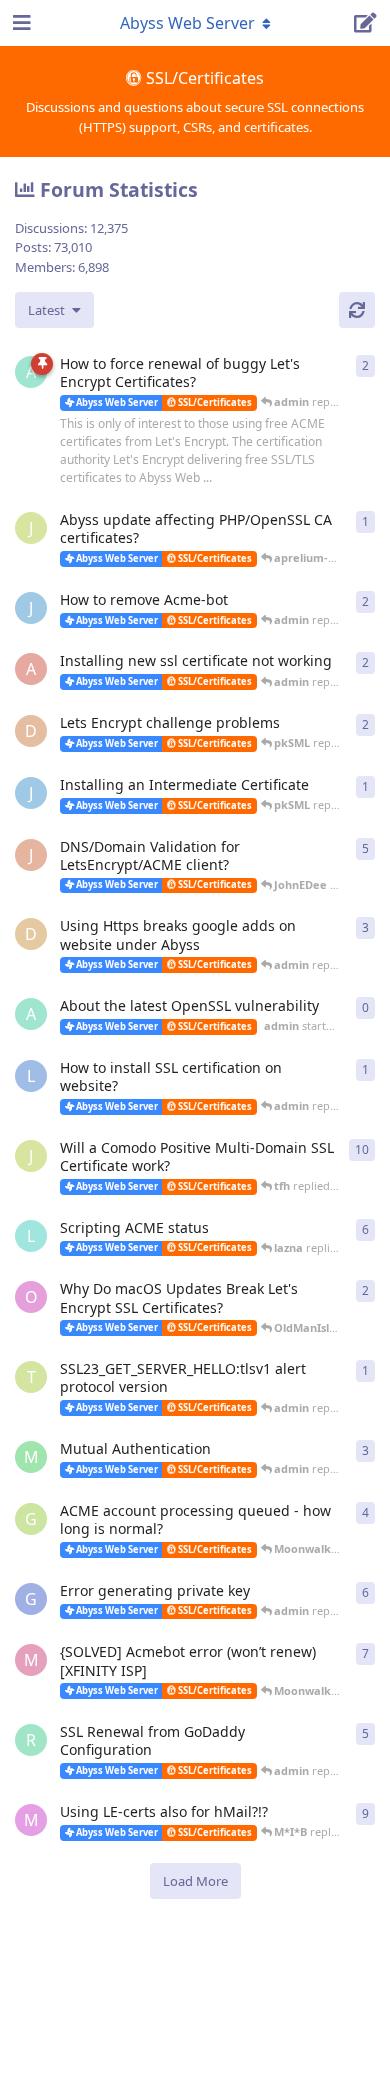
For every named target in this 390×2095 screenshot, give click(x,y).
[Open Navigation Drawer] (20, 23)
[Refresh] (357, 310)
